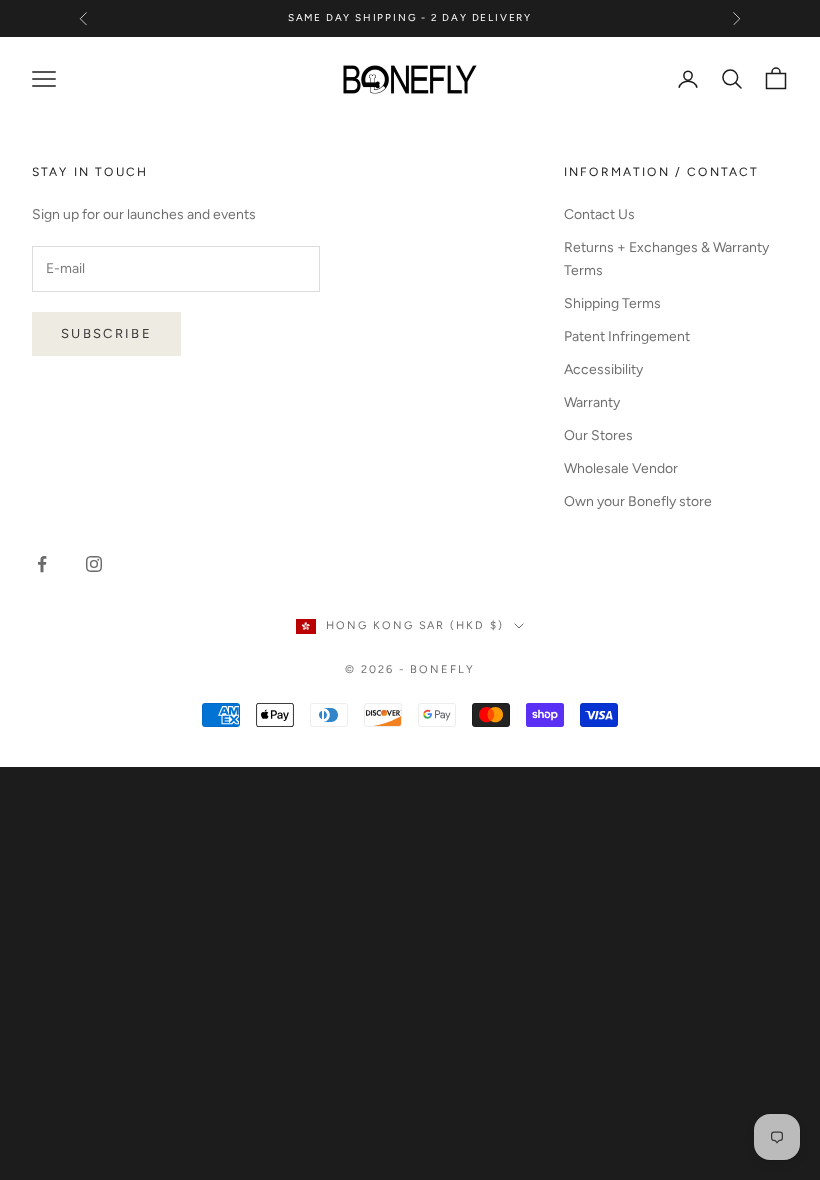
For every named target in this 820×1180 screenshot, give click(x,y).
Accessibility (603, 369)
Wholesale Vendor (621, 468)
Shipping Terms (612, 303)
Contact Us (599, 214)
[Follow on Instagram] (94, 564)
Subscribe (106, 333)
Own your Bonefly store (638, 501)
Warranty (592, 402)
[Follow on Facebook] (42, 564)
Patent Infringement (627, 336)
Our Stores (598, 435)
